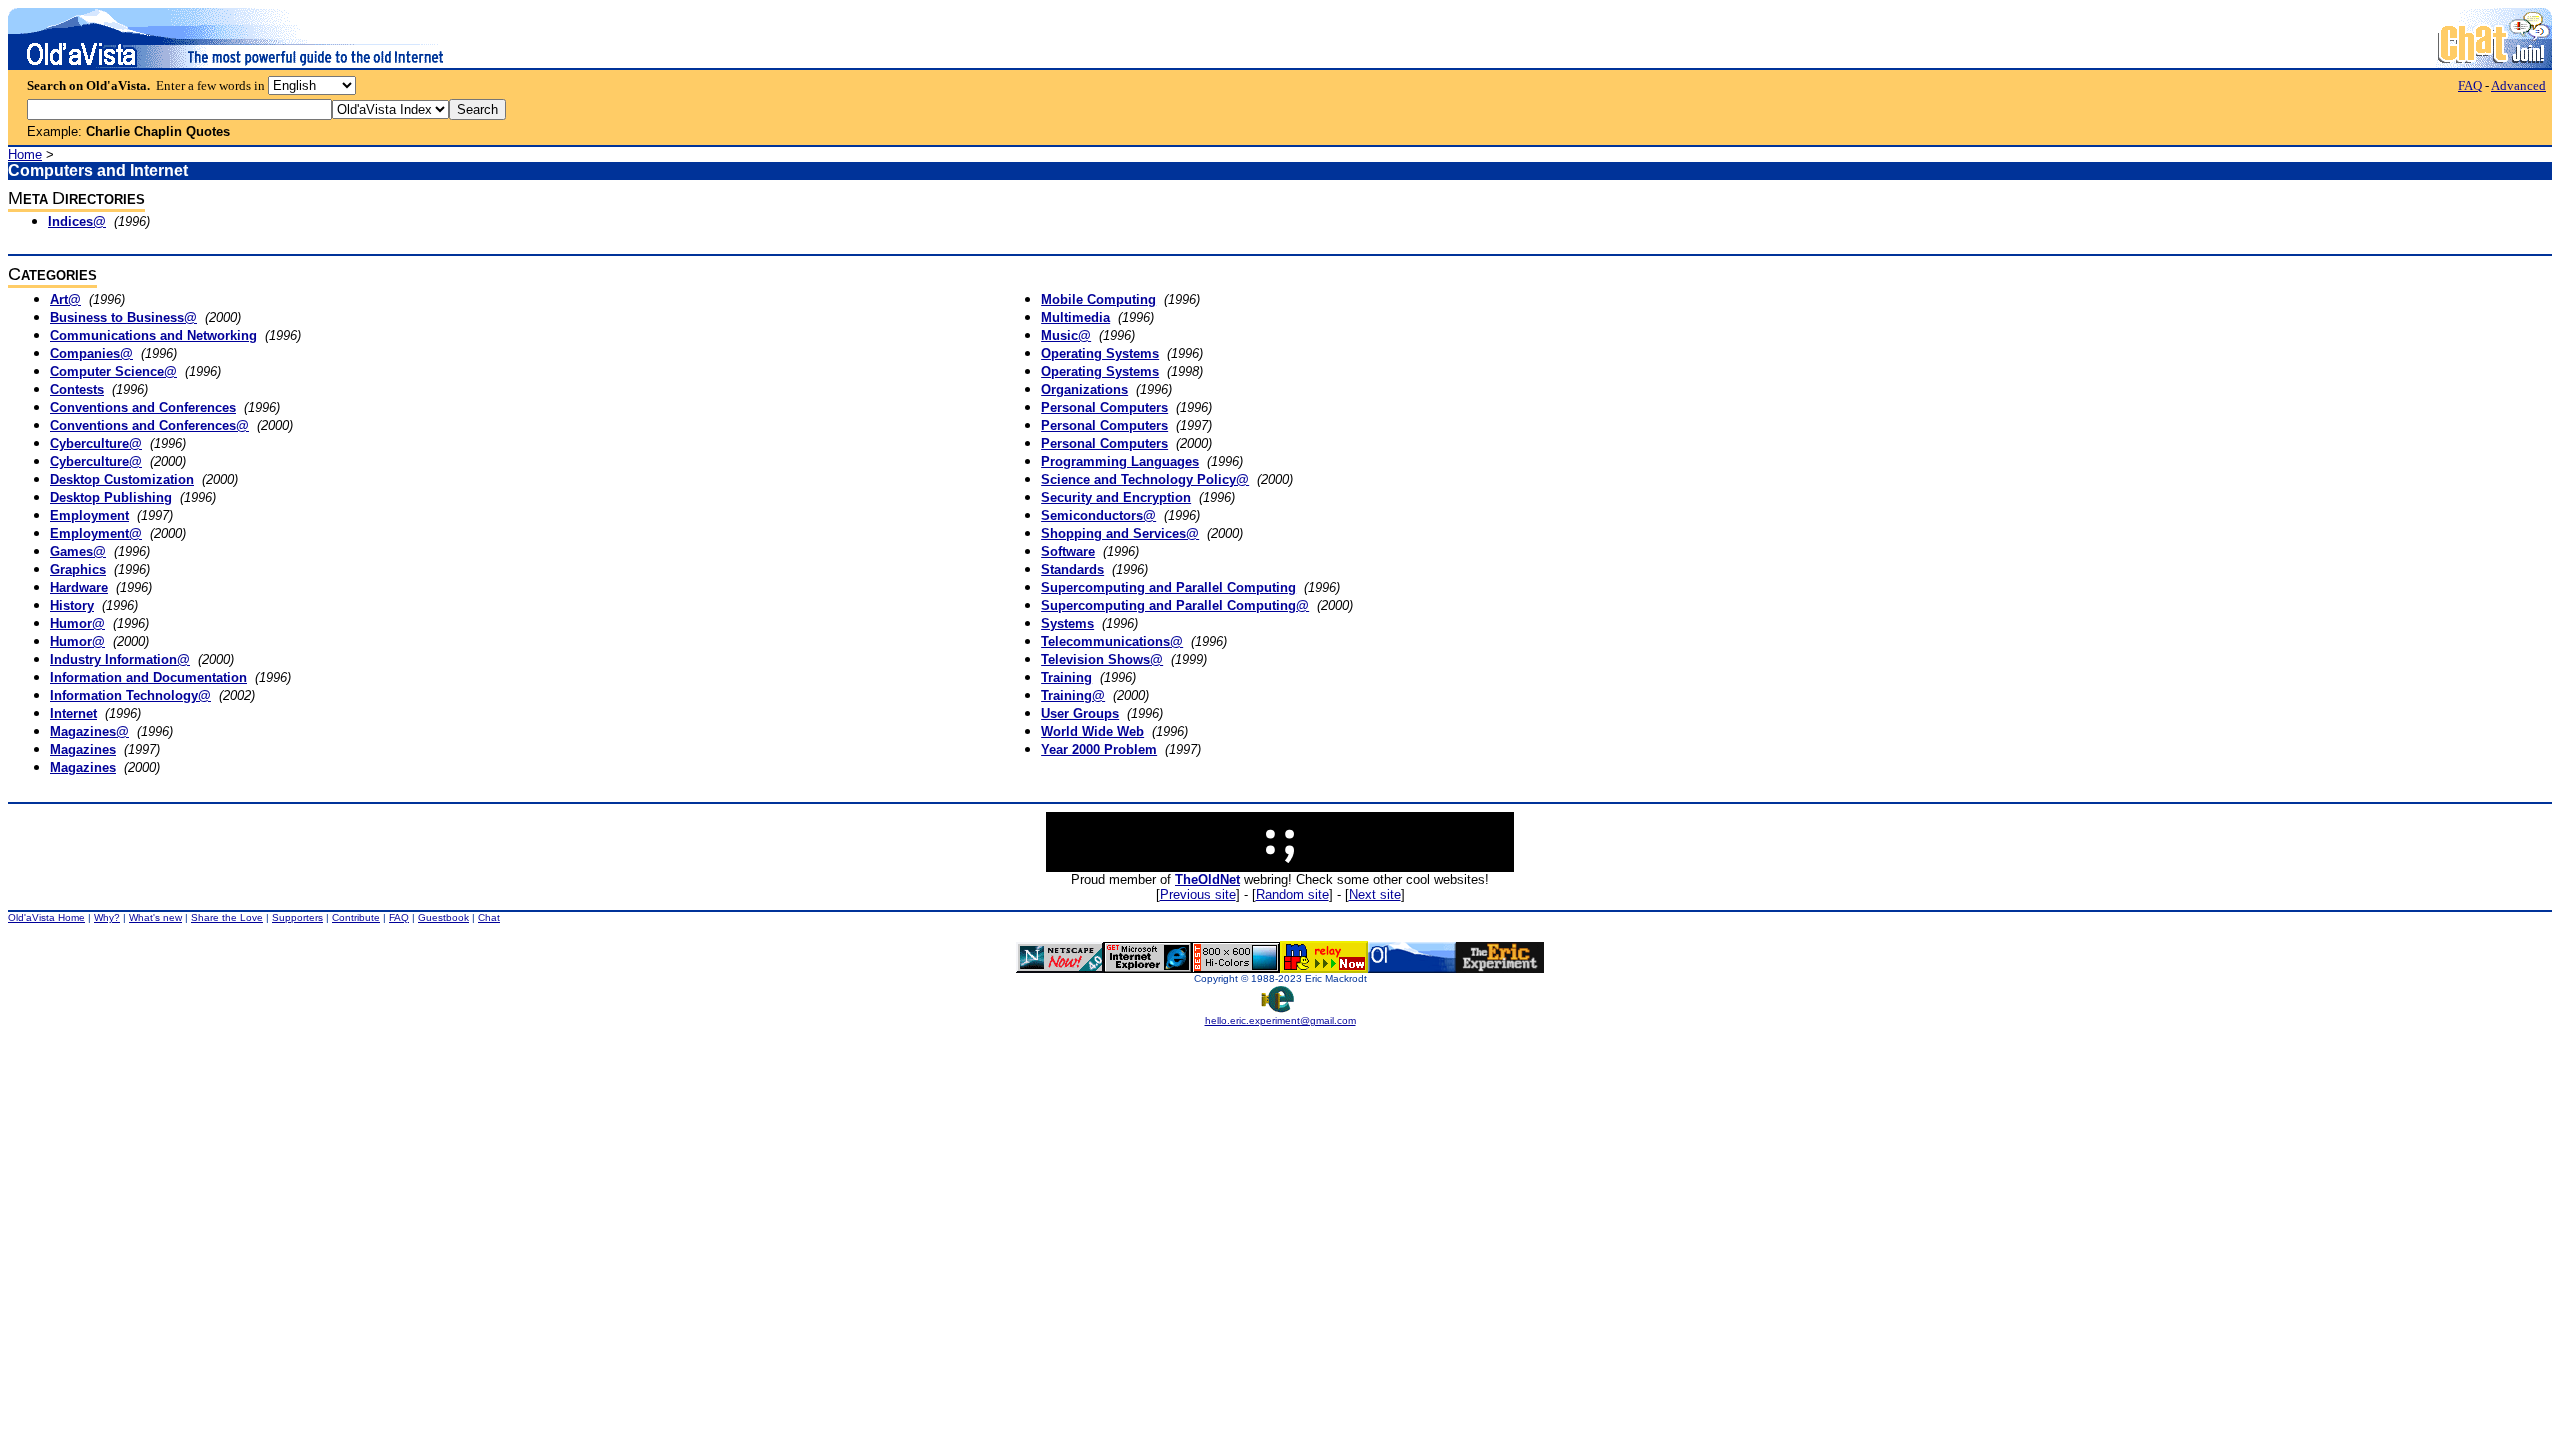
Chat (489, 917)
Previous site (1198, 894)
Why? (107, 917)
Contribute (356, 917)
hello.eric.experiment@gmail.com (1280, 1020)
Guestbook (443, 917)
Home (25, 154)
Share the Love (227, 917)
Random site (1292, 894)
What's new (155, 917)
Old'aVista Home (46, 917)
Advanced (2518, 85)
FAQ (2470, 85)
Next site (1375, 894)
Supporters (297, 917)
